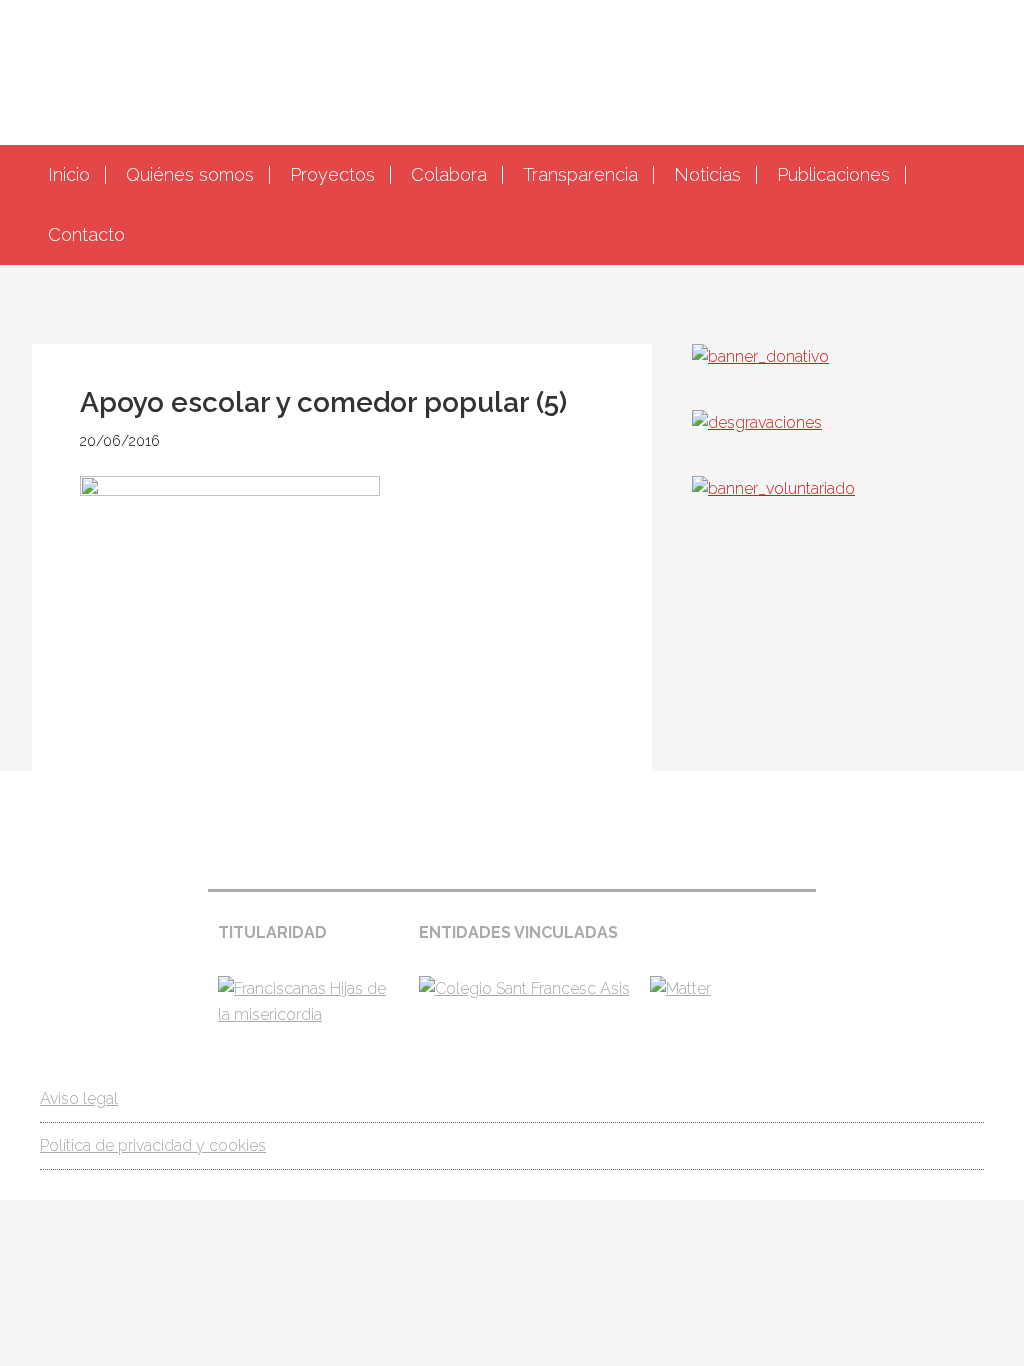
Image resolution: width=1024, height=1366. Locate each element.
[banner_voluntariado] (773, 488)
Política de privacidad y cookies (153, 1145)
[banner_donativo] (760, 356)
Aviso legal (79, 1098)
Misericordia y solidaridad (512, 70)
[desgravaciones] (757, 422)
